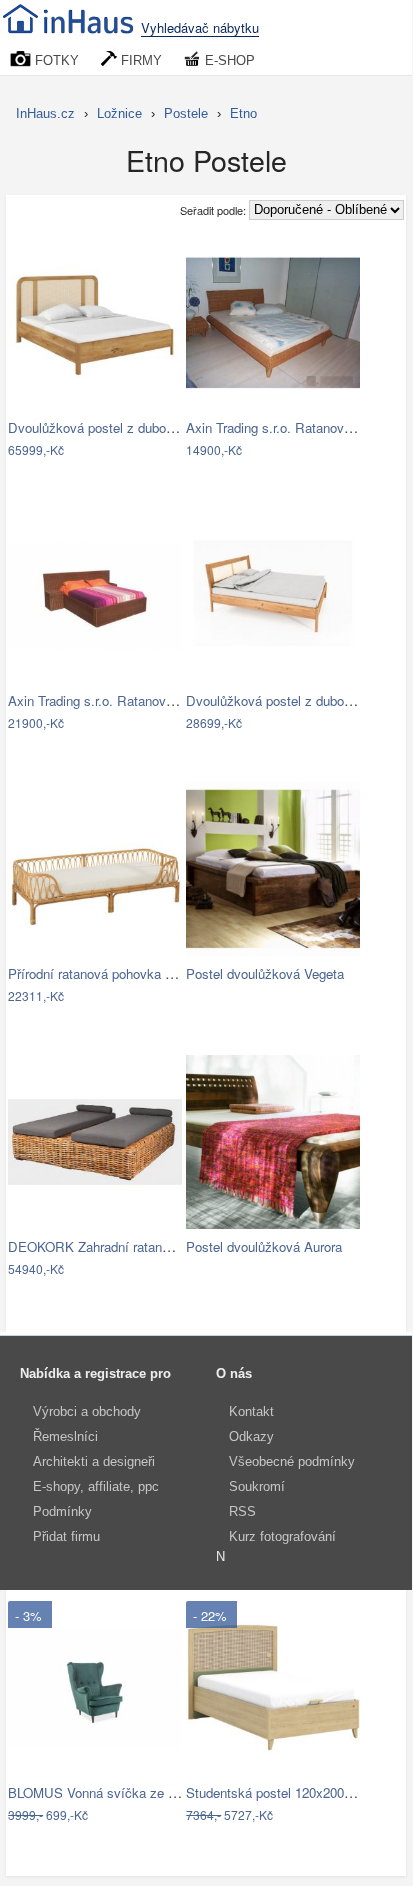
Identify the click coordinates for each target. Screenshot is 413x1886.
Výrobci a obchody (87, 1411)
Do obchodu (82, 451)
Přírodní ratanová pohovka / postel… (114, 973)
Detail (156, 451)
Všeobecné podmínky (292, 1461)
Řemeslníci (65, 1436)
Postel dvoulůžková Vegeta (265, 973)
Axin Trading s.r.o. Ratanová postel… (294, 427)
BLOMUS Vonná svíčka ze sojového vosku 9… (145, 1792)
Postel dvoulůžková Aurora (264, 1246)
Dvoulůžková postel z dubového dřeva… (125, 427)
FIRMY (139, 60)
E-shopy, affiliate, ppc (96, 1486)
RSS (242, 1511)
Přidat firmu (66, 1536)
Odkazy (251, 1436)
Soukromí (257, 1486)
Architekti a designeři (94, 1461)
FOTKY (55, 60)
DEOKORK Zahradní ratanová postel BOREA (140, 1246)
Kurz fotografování (282, 1536)
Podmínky (62, 1511)
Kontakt (251, 1411)
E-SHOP (228, 60)
